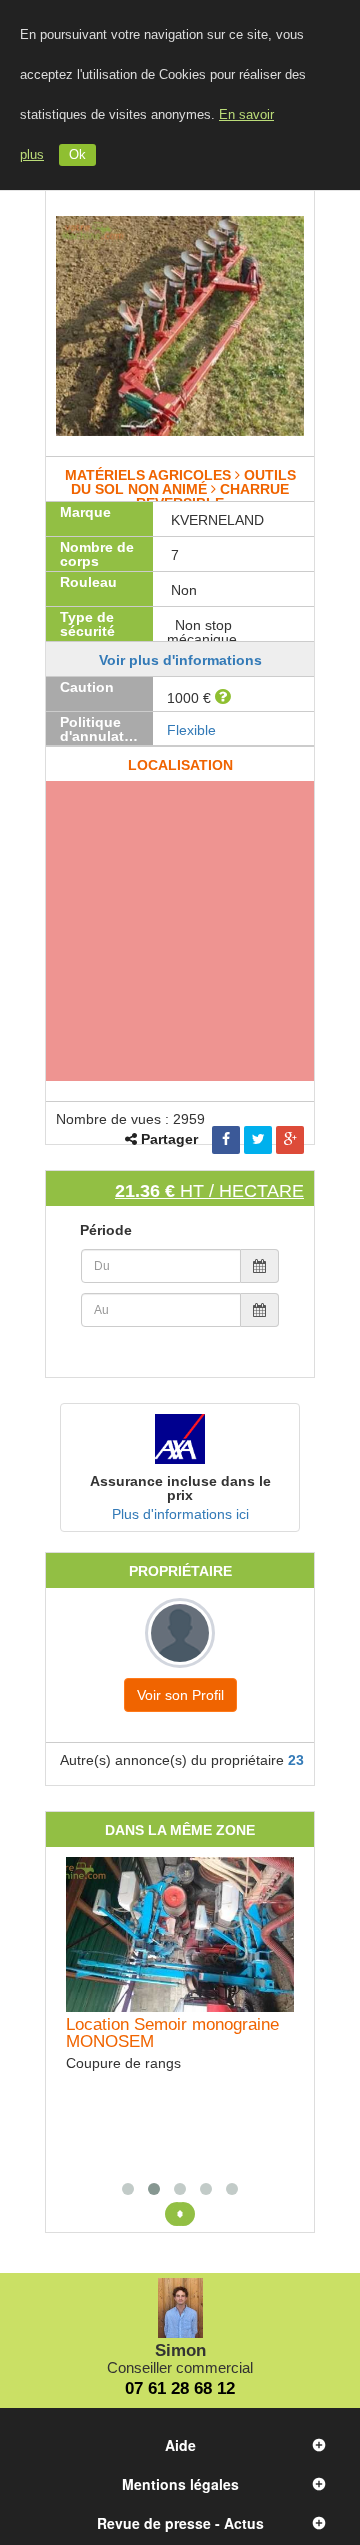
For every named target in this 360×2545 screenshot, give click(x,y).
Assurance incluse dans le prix (180, 1488)
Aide (180, 2445)
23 (296, 1760)
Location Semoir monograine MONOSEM (172, 2033)
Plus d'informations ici (180, 1514)
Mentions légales (180, 2484)
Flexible (191, 730)
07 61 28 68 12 (180, 2388)
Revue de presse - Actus (180, 2523)
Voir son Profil (180, 1695)
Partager (169, 1139)
